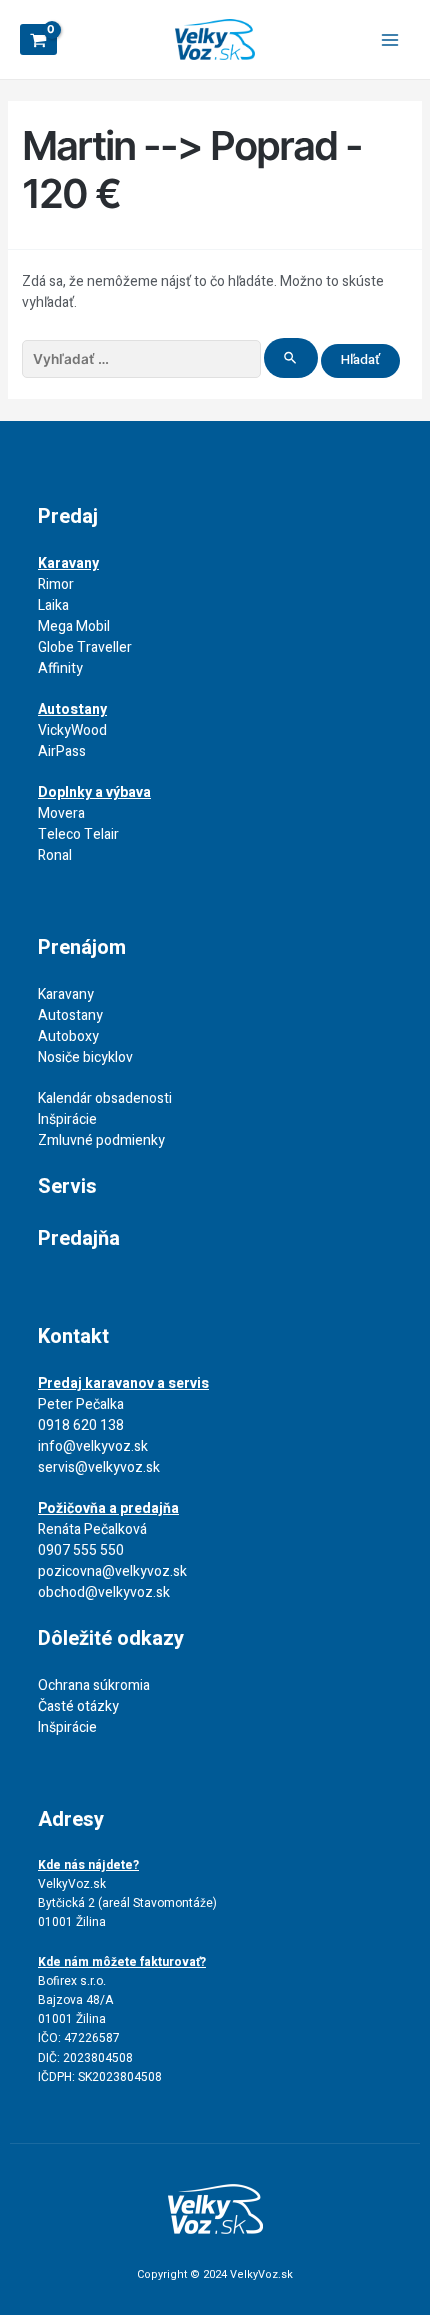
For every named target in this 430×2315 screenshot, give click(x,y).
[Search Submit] (291, 358)
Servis (67, 1186)
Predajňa (79, 1238)
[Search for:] (172, 359)
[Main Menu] (390, 40)
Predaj (68, 516)
